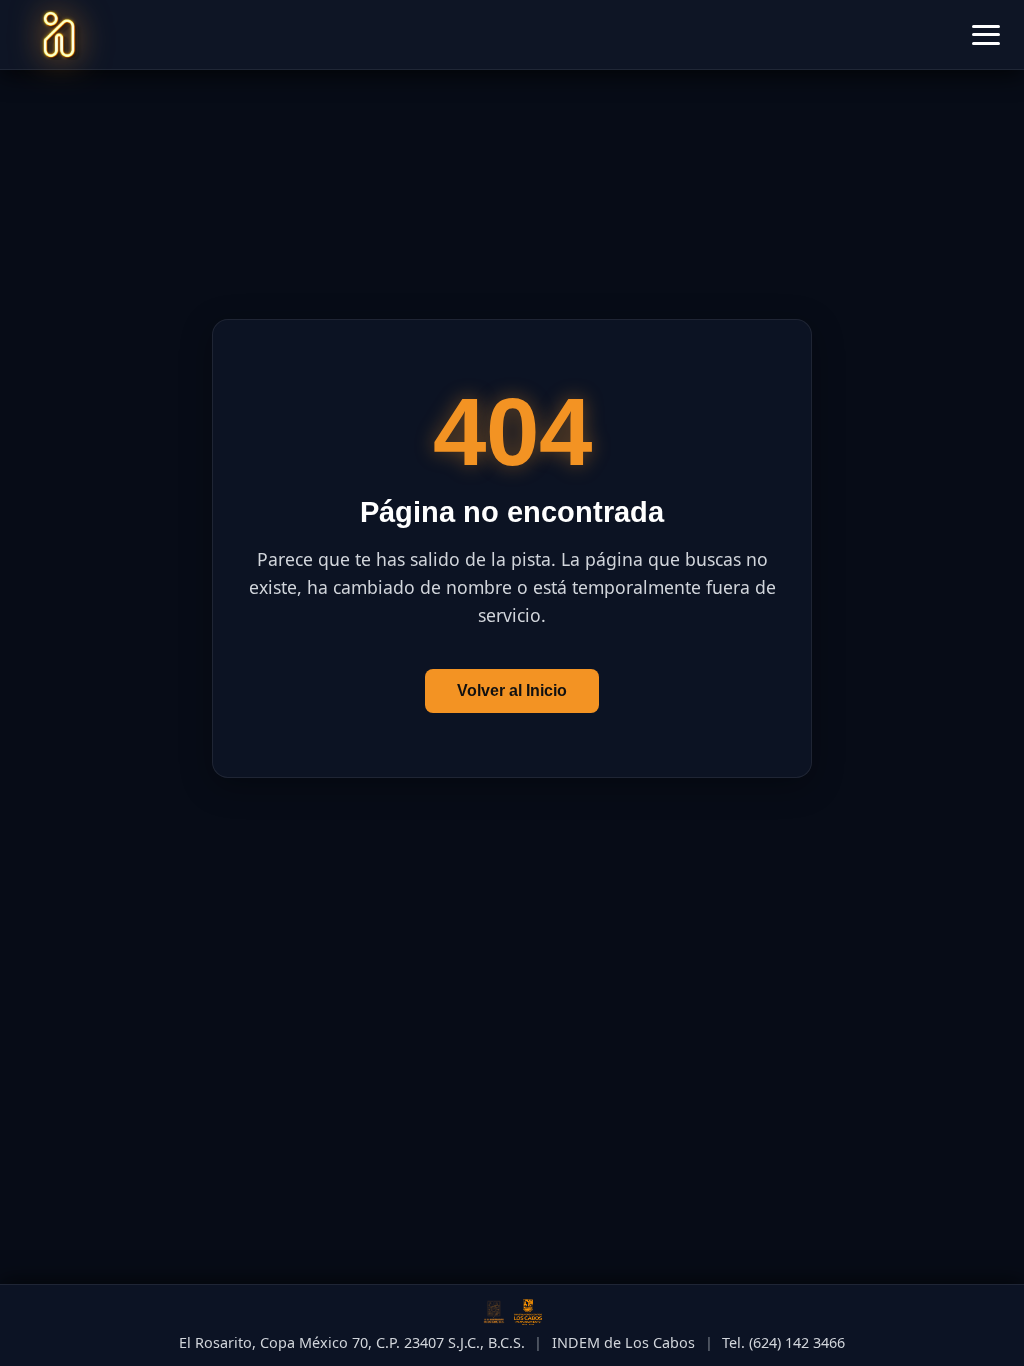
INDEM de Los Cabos (623, 1342)
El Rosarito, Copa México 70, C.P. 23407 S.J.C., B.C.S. (352, 1342)
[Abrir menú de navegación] (986, 35)
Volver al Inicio (512, 690)
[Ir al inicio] (59, 35)
